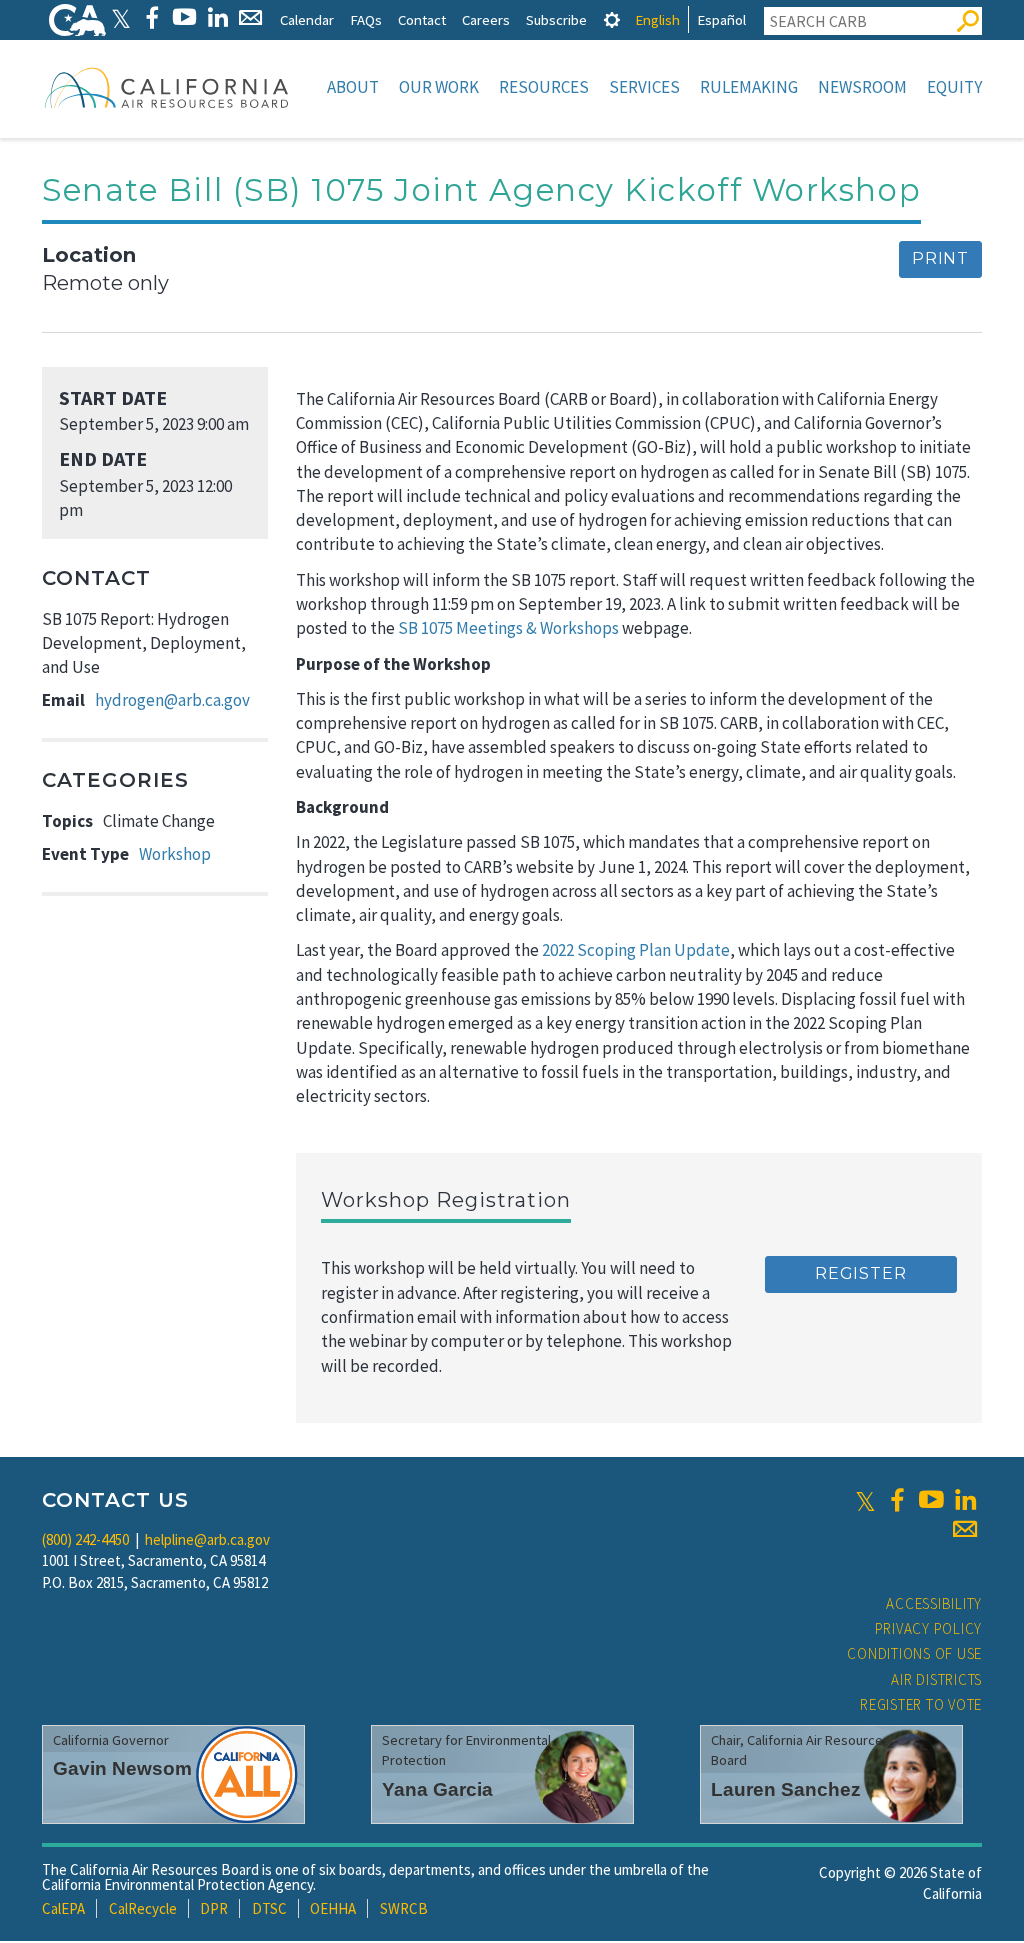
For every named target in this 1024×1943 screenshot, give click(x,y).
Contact (422, 19)
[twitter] (865, 1500)
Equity (954, 87)
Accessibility (934, 1603)
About (353, 87)
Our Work (439, 87)
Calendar (307, 19)
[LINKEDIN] (217, 17)
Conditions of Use (914, 1653)
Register (860, 1273)
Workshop (175, 854)
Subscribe (556, 19)
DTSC (269, 1908)
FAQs (366, 19)
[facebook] (897, 1500)
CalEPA (63, 1908)
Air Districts (936, 1679)
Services (644, 87)
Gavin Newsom (122, 1768)
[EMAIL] (250, 17)
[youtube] (931, 1500)
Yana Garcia (437, 1789)
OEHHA (333, 1908)
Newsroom (862, 87)
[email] (965, 1529)
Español (721, 19)
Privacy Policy (929, 1628)
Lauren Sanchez (786, 1789)
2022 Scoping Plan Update (636, 950)
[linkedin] (965, 1500)
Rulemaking (749, 87)
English (657, 19)
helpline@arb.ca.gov (207, 1539)
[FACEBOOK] (151, 17)
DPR (214, 1908)
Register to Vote (921, 1704)
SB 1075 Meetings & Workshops (508, 628)
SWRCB (404, 1908)
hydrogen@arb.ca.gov (172, 700)
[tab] (612, 19)
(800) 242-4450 (85, 1539)
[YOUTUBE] (184, 17)
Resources (544, 87)
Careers (486, 19)
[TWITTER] (121, 17)
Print (940, 258)
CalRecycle (143, 1908)
